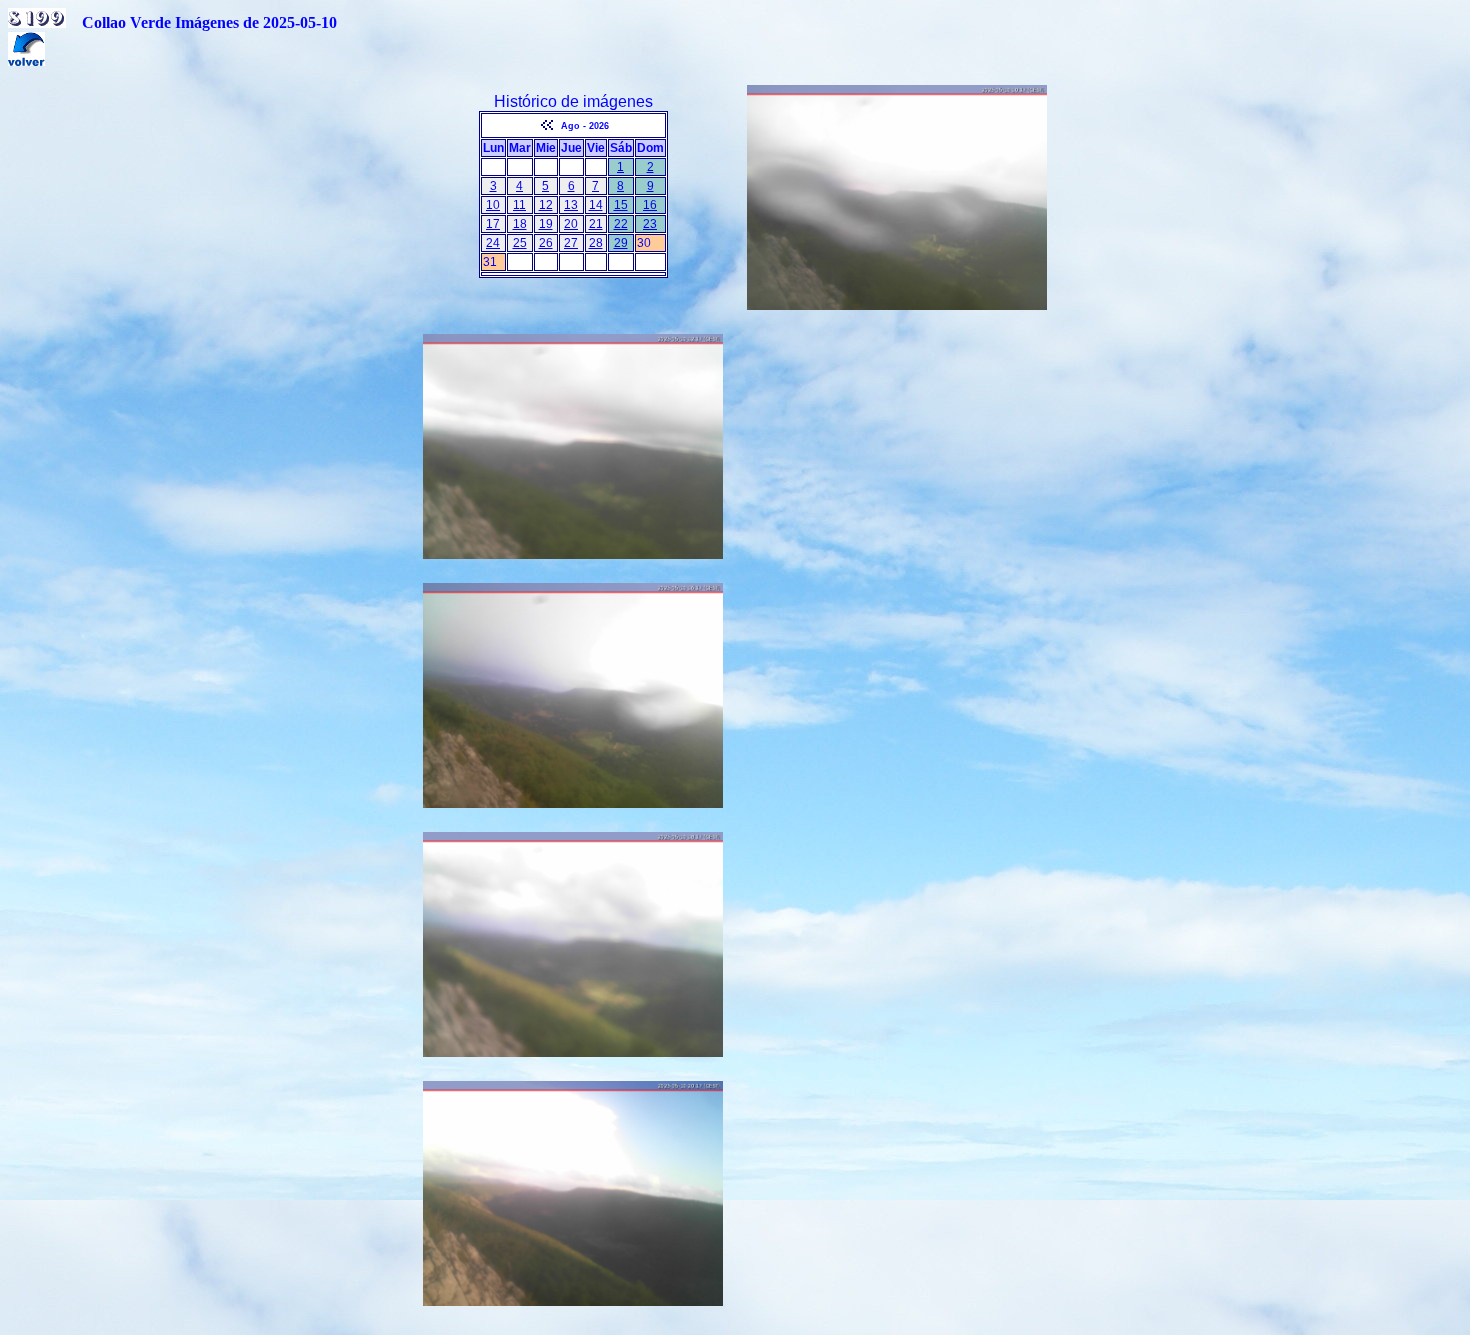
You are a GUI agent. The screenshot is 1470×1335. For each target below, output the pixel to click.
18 (520, 224)
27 (571, 243)
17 (493, 224)
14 (596, 205)
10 (493, 205)
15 (621, 205)
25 (520, 243)
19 (546, 224)
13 (571, 205)
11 (519, 205)
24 (493, 243)
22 (621, 224)
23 (650, 224)
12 (546, 205)
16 (650, 205)
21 (596, 224)
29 (621, 243)
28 (596, 243)
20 (571, 224)
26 (546, 243)
